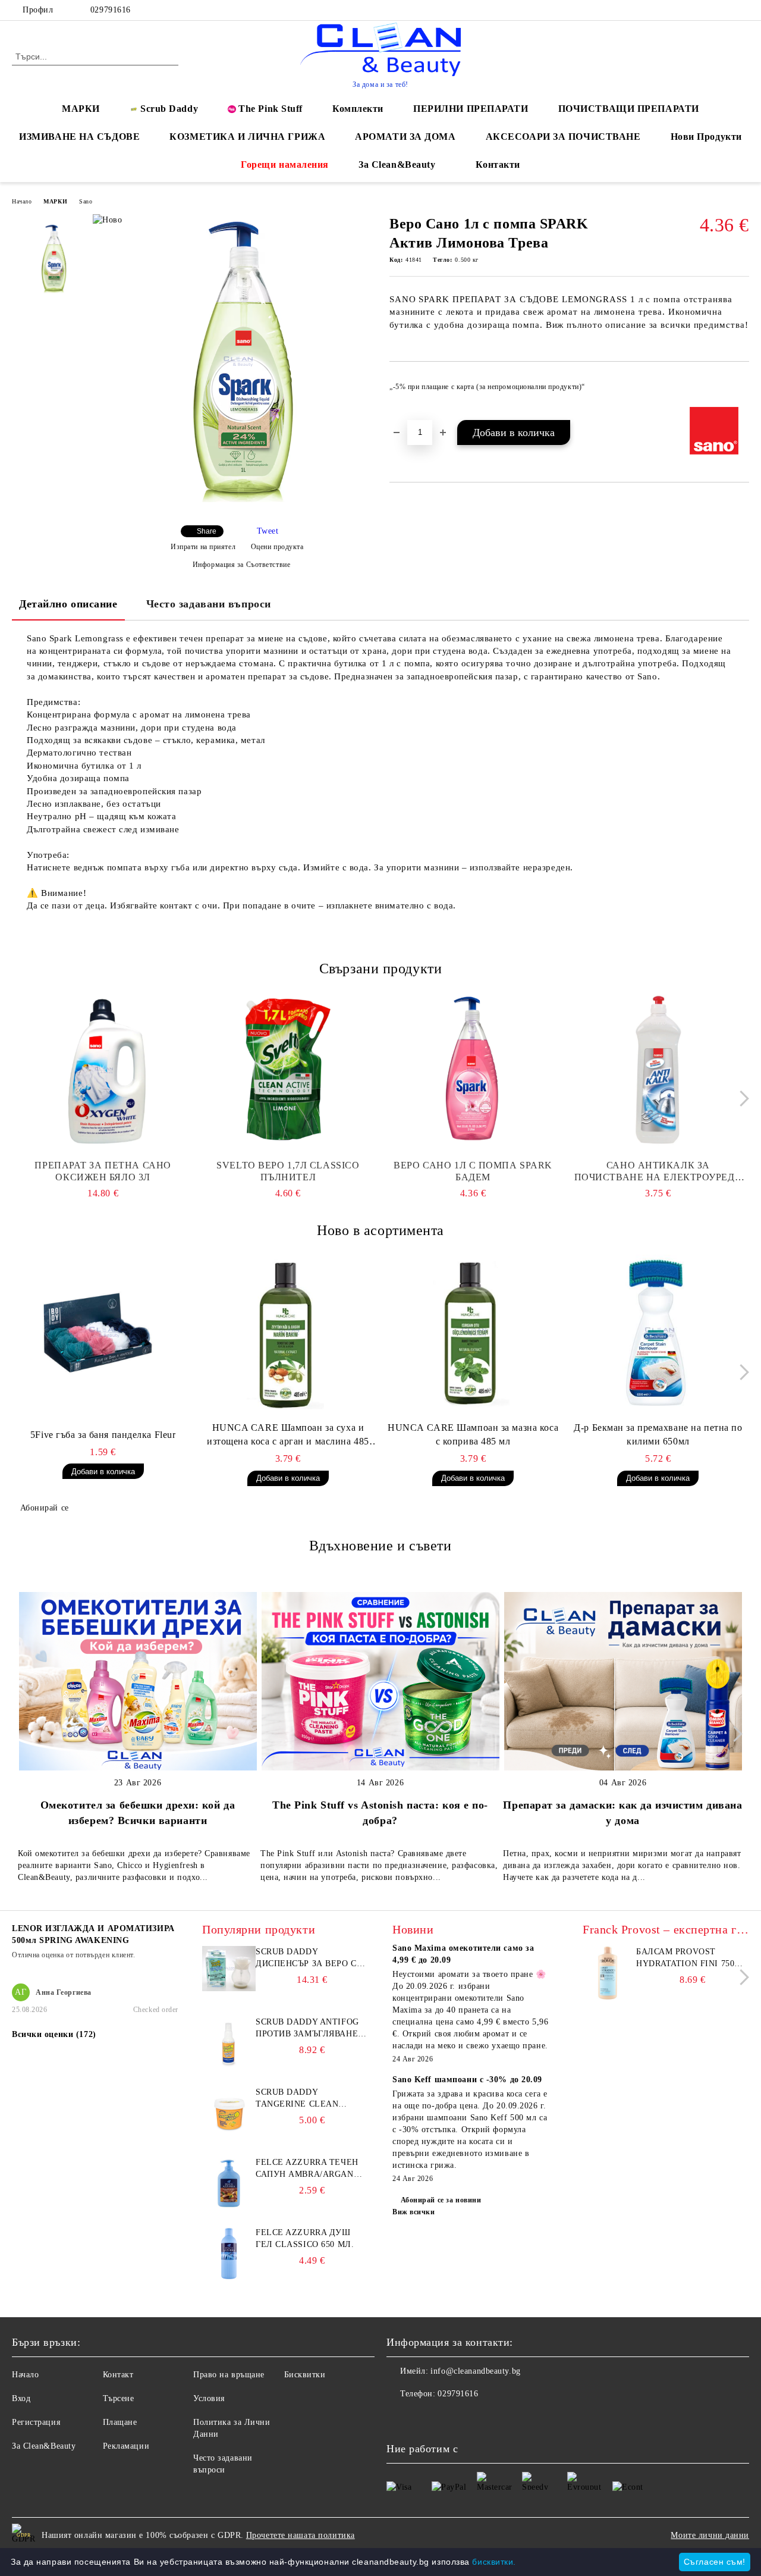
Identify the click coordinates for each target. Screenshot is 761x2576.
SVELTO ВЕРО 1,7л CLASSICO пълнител (288, 1171)
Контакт (118, 2375)
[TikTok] (743, 10)
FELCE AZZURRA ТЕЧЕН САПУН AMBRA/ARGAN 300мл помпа (307, 2169)
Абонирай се (45, 1508)
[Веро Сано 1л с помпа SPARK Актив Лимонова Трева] (237, 506)
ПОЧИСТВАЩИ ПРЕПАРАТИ (629, 109)
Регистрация (36, 2422)
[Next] (741, 1099)
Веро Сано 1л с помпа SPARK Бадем (473, 1171)
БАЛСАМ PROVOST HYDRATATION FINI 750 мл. (685, 1958)
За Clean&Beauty (397, 164)
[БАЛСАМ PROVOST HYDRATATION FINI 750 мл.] (608, 1997)
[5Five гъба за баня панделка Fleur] (103, 1332)
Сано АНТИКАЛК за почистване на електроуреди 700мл (658, 1172)
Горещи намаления (285, 164)
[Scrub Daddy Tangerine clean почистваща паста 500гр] (229, 2137)
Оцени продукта (277, 547)
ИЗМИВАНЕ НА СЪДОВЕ (79, 137)
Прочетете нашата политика (301, 2535)
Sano (86, 201)
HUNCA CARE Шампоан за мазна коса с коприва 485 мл (473, 1434)
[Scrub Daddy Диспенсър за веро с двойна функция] (229, 1989)
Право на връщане (229, 2375)
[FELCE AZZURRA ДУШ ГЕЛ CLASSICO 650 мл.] (229, 2278)
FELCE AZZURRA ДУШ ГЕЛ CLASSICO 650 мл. (305, 2238)
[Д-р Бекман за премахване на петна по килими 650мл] (658, 1332)
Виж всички (414, 2212)
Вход (21, 2398)
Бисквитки (305, 2375)
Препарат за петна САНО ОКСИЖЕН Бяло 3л (103, 1171)
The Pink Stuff (271, 109)
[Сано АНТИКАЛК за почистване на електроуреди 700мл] (658, 1070)
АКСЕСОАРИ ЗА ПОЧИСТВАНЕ (563, 137)
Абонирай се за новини (441, 2200)
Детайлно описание (68, 604)
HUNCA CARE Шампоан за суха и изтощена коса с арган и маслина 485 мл (288, 1436)
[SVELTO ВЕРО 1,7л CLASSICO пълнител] (288, 1070)
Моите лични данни (710, 2535)
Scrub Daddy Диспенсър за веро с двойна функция (306, 1958)
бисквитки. (494, 2562)
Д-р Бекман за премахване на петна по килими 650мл (658, 1434)
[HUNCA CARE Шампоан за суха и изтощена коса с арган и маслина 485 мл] (288, 1332)
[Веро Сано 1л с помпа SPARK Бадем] (473, 1070)
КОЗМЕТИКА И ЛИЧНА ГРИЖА (247, 137)
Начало (22, 201)
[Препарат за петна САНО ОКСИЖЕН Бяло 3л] (103, 1070)
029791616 (109, 10)
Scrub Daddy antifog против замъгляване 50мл (307, 2029)
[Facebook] (707, 10)
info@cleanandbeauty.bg (475, 2371)
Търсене (119, 2398)
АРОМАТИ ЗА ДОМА (405, 137)
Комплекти (358, 109)
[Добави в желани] (740, 390)
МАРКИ (81, 109)
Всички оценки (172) (54, 2034)
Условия (209, 2398)
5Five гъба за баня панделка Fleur (103, 1435)
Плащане (120, 2422)
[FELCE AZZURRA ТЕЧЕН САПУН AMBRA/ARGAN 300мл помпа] (229, 2207)
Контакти (498, 164)
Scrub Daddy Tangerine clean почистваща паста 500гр (303, 2099)
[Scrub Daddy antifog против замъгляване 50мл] (229, 2067)
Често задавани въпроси (209, 604)
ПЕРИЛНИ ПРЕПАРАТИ (471, 109)
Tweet (268, 531)
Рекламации (126, 2446)
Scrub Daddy (169, 109)
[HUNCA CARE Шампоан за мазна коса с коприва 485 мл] (473, 1332)
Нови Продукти (706, 137)
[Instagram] (725, 10)
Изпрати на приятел (203, 547)
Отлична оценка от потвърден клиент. (74, 1955)
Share (207, 531)
